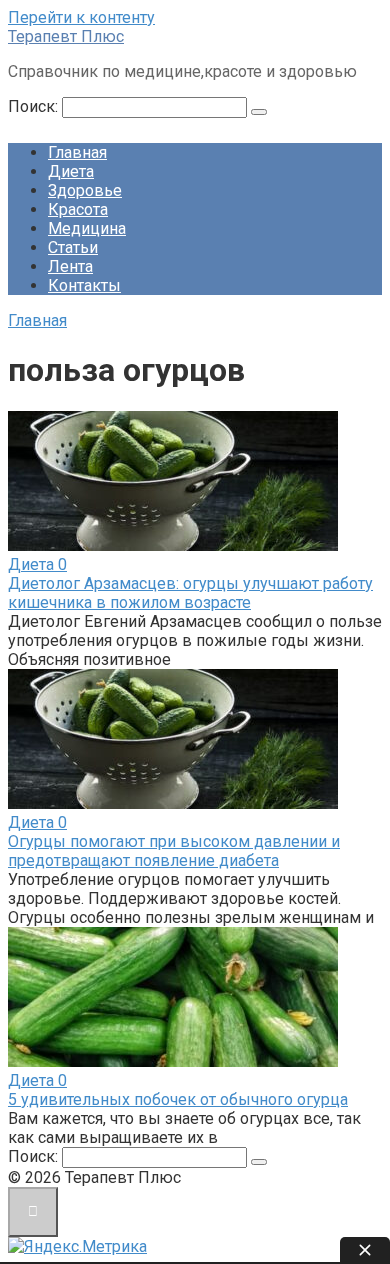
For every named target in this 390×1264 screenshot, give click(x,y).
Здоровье (85, 190)
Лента (70, 266)
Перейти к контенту (81, 17)
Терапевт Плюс (66, 36)
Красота (78, 209)
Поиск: (35, 106)
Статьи (73, 247)
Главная (77, 152)
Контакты (84, 285)
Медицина (87, 228)
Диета (71, 171)
